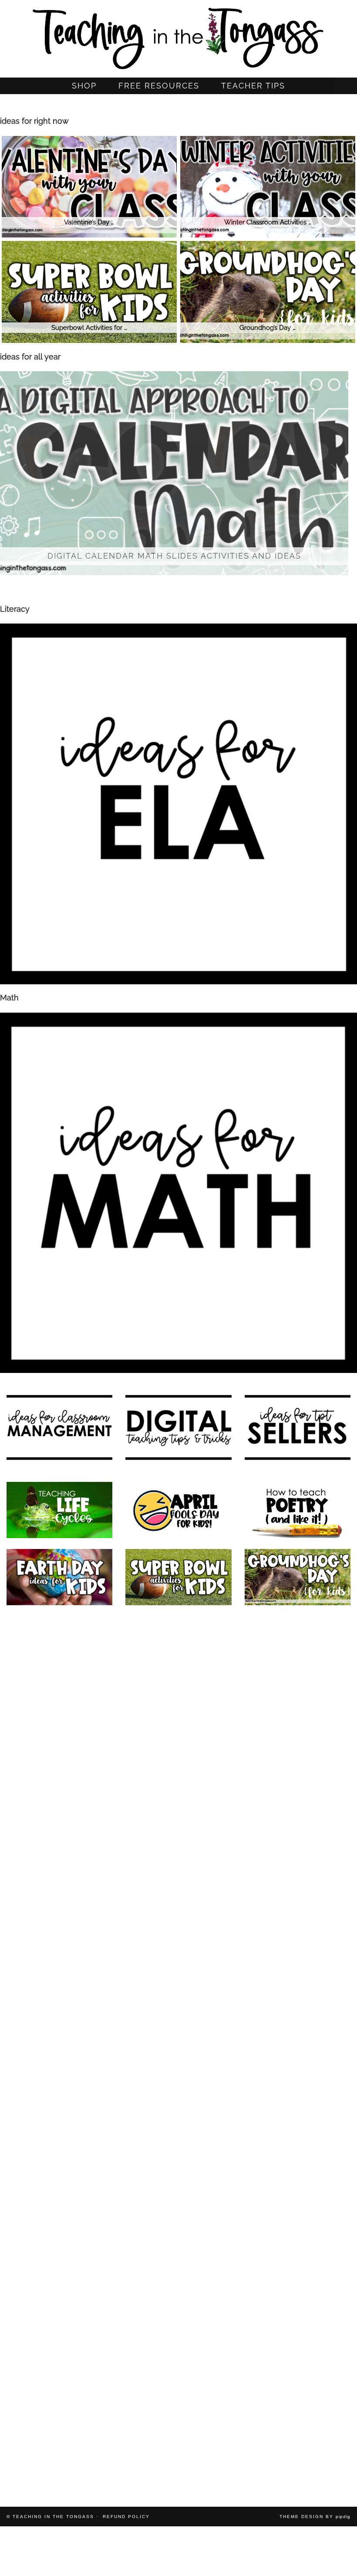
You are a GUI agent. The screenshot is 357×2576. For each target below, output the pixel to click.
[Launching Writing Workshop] (298, 2450)
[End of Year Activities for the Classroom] (178, 1779)
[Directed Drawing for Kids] (298, 1846)
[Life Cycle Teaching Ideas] (59, 1510)
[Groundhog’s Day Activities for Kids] (298, 1577)
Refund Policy (126, 2517)
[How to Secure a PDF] (178, 2316)
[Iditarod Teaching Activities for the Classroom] (59, 2450)
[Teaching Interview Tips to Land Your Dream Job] (59, 1913)
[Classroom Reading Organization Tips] (59, 2316)
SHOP (84, 86)
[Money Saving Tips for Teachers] (178, 2182)
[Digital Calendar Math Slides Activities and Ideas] (59, 1644)
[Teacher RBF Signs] (178, 2249)
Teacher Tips (253, 86)
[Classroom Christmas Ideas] (178, 1846)
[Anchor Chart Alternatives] (178, 2114)
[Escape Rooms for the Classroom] (178, 1913)
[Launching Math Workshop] (59, 1779)
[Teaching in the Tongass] (178, 36)
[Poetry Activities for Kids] (298, 1510)
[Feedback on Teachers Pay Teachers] (59, 2249)
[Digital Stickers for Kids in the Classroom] (178, 1711)
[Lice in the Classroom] (298, 2182)
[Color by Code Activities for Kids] (178, 1644)
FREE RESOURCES (159, 86)
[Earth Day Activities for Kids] (59, 1577)
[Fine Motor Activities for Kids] (59, 2182)
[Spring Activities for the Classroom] (298, 1779)
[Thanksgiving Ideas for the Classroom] (298, 1980)
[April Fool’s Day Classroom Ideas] (178, 1510)
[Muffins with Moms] (298, 2383)
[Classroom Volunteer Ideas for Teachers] (298, 2249)
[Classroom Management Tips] (59, 2047)
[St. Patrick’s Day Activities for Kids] (298, 1913)
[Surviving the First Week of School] (178, 2047)
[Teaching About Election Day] (298, 2114)
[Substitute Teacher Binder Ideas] (298, 2316)
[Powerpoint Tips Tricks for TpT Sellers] (59, 2114)
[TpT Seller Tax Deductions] (178, 1980)
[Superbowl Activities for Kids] (178, 1577)
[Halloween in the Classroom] (298, 2047)
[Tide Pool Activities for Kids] (59, 2383)
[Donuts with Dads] (178, 2383)
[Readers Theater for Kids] (59, 1711)
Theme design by (315, 2517)
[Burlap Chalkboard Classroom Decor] (178, 2450)
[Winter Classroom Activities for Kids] (59, 1846)
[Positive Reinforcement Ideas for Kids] (298, 1644)
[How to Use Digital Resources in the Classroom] (298, 1711)
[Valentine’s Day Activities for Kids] (59, 1980)
